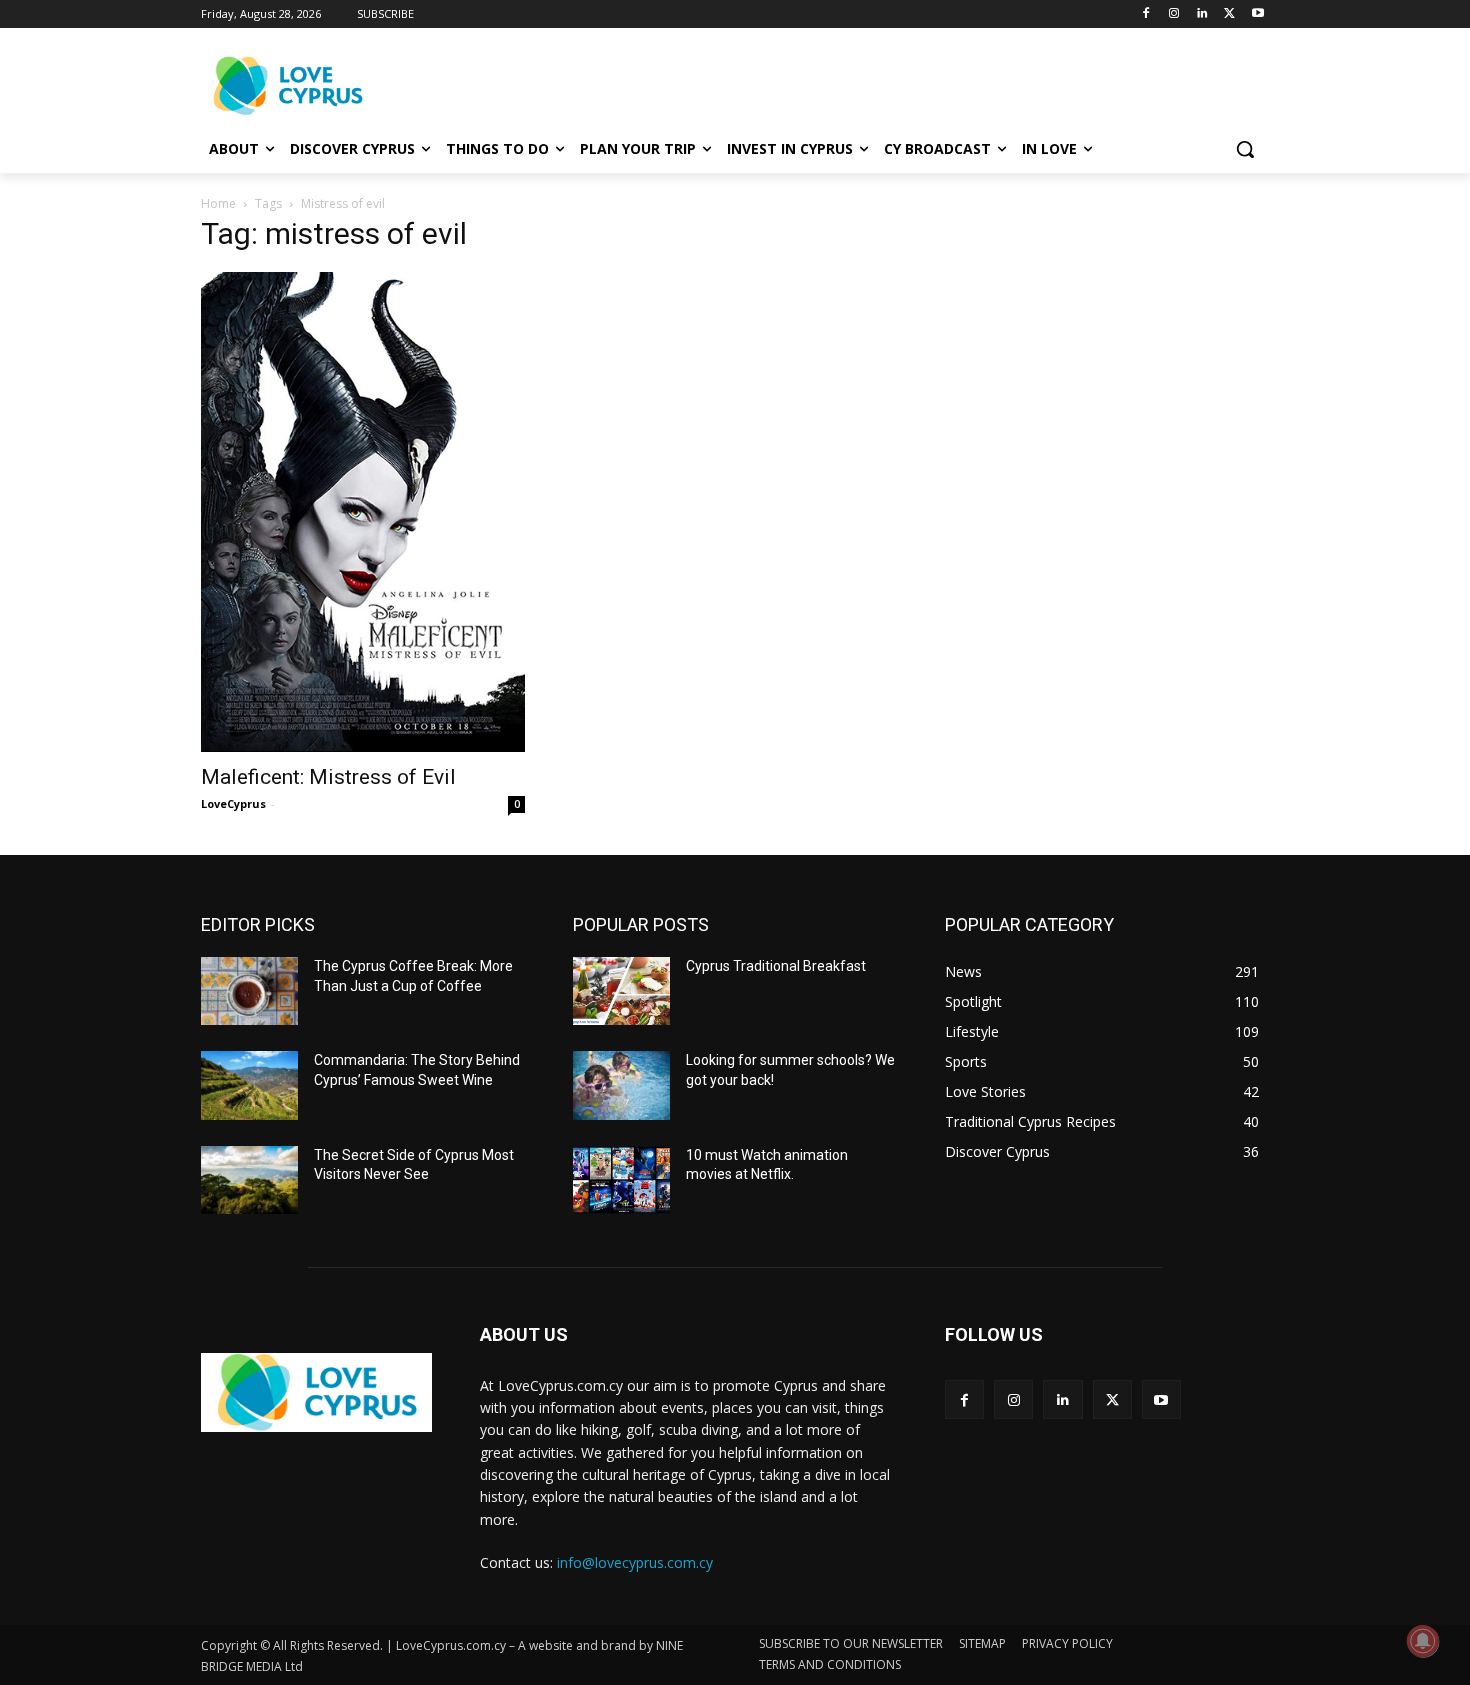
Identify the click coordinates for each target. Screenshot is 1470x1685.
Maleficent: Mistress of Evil (328, 777)
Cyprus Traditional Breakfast (776, 966)
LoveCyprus (233, 803)
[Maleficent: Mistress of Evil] (363, 512)
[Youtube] (1257, 14)
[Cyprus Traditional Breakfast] (621, 991)
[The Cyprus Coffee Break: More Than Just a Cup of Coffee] (249, 991)
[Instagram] (1174, 14)
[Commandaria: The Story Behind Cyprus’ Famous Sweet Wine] (249, 1085)
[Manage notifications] (1423, 1641)
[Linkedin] (1202, 14)
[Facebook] (1146, 14)
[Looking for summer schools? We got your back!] (621, 1085)
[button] (1245, 149)
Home (218, 203)
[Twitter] (1229, 14)
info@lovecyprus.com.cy (635, 1562)
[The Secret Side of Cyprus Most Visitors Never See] (249, 1180)
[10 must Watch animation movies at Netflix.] (621, 1180)
